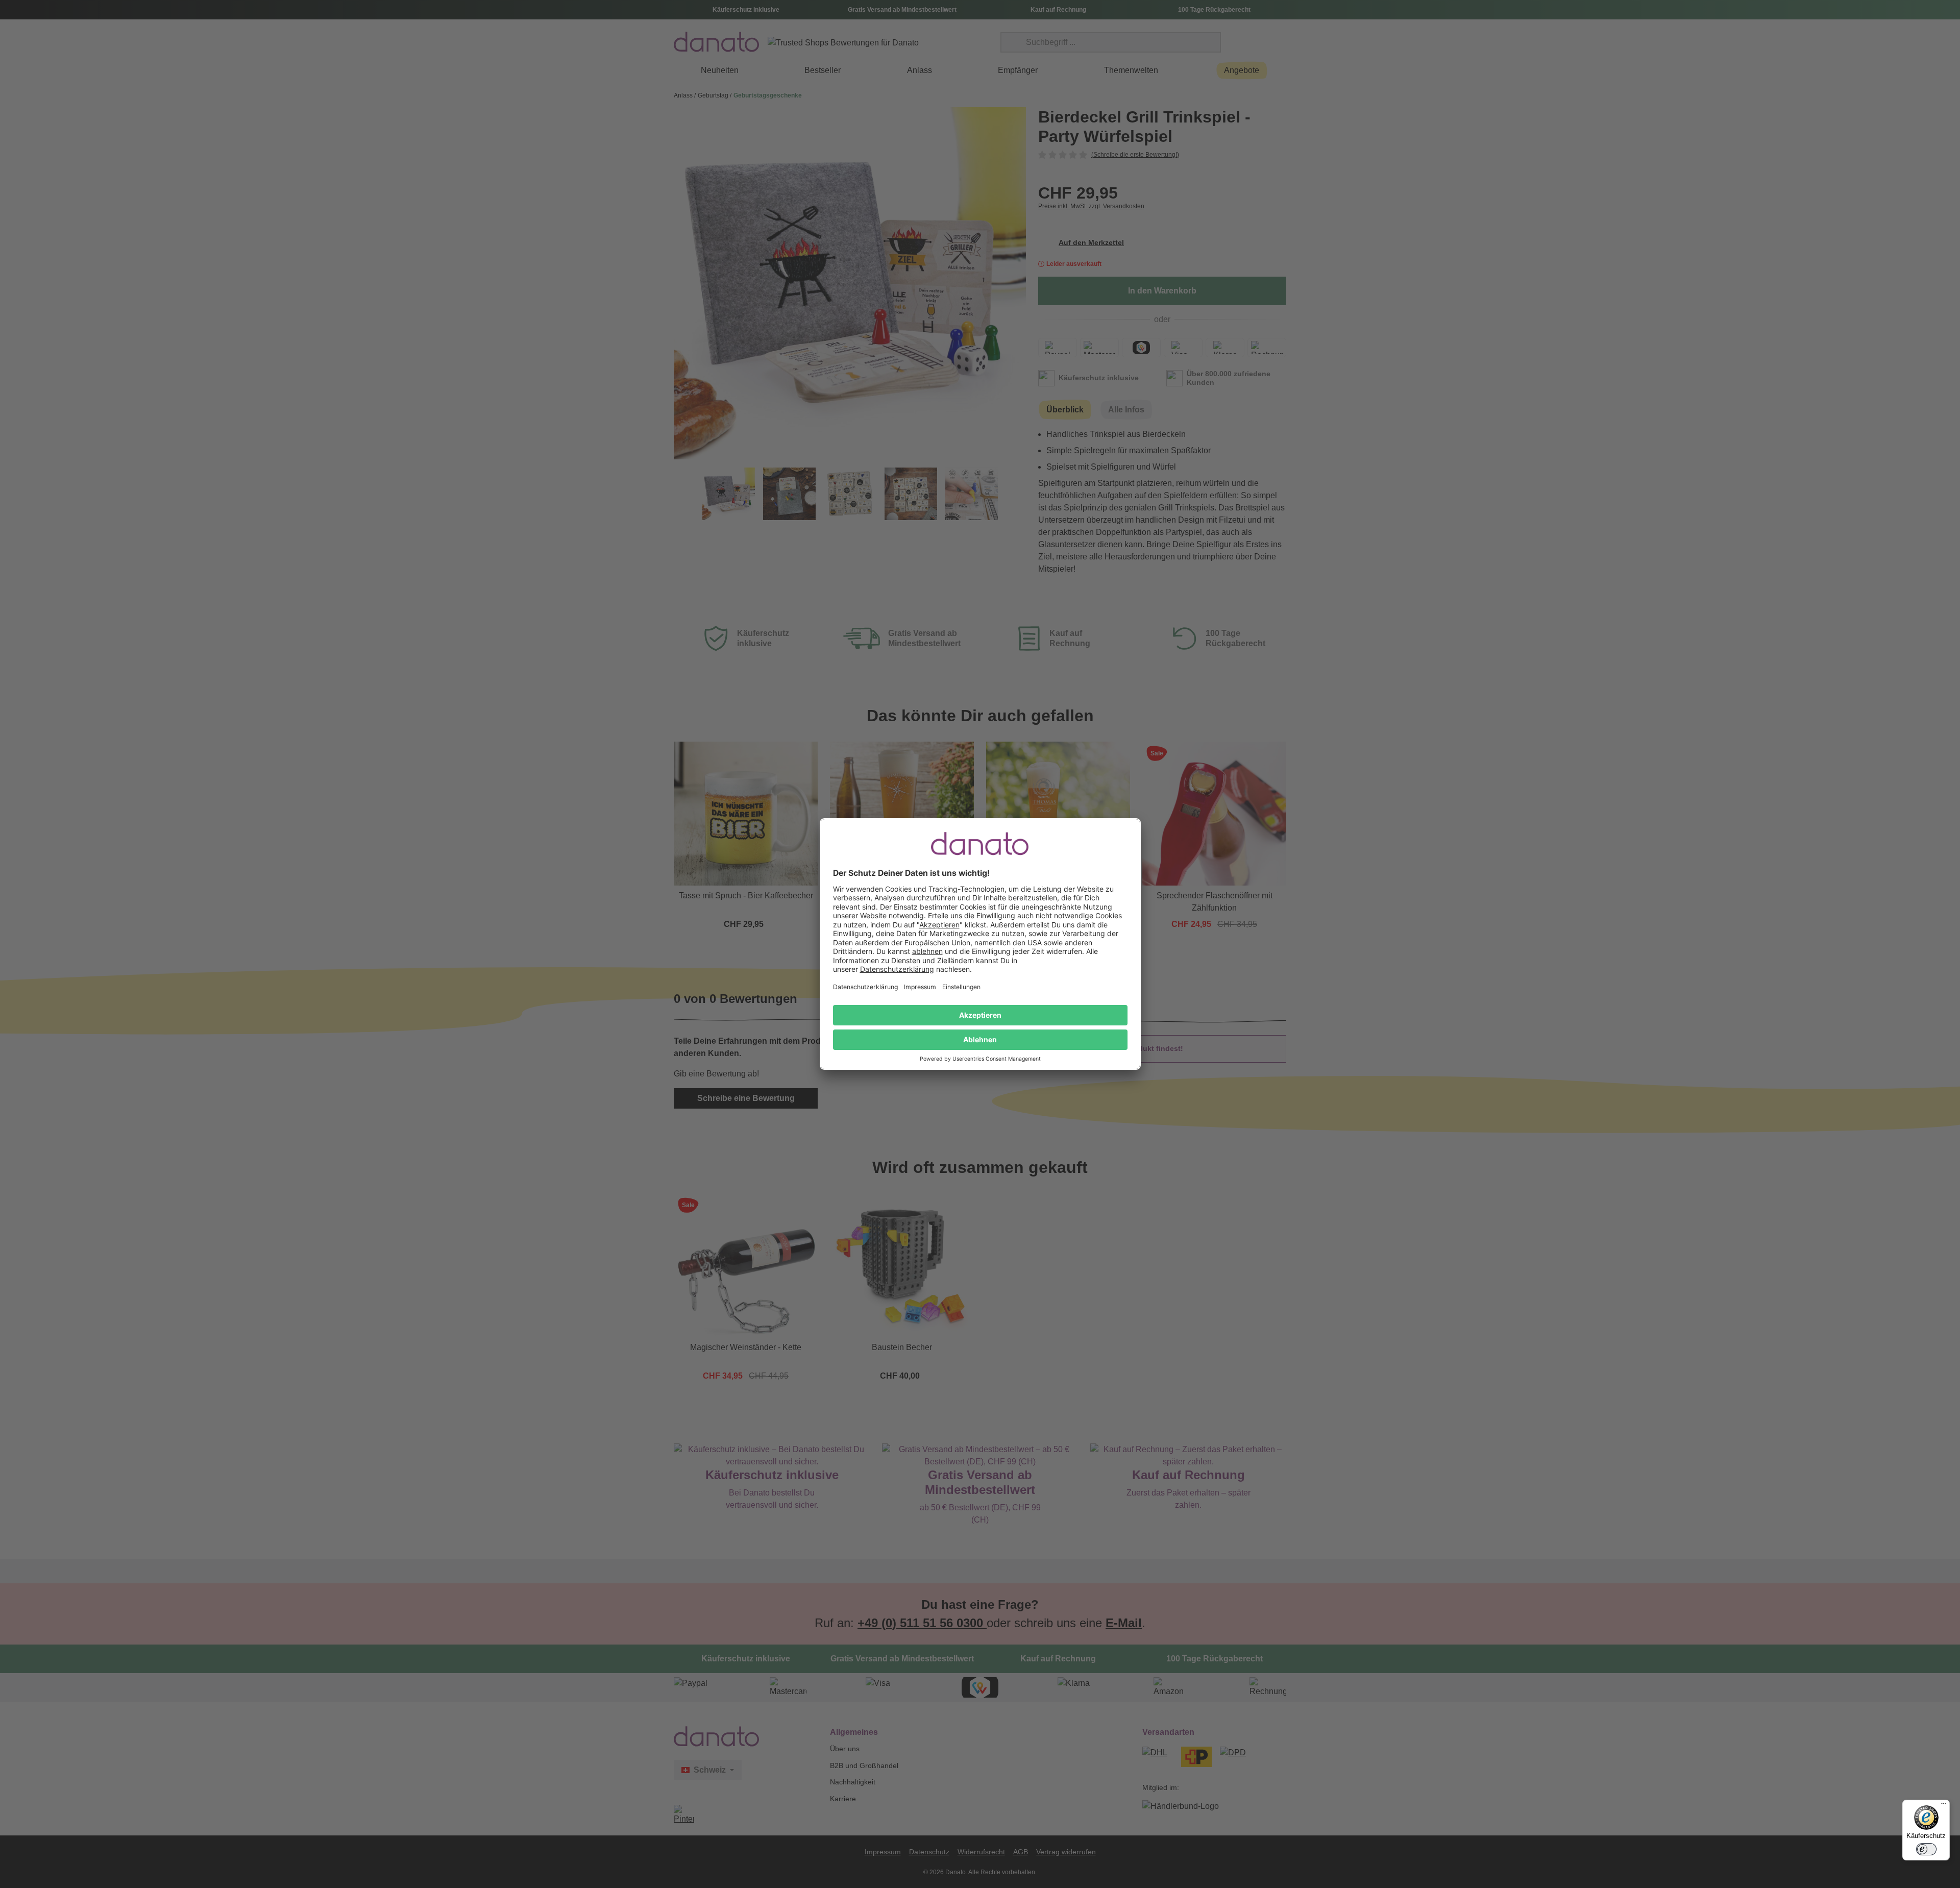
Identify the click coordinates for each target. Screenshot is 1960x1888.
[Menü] (1944, 1806)
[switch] (1926, 1849)
